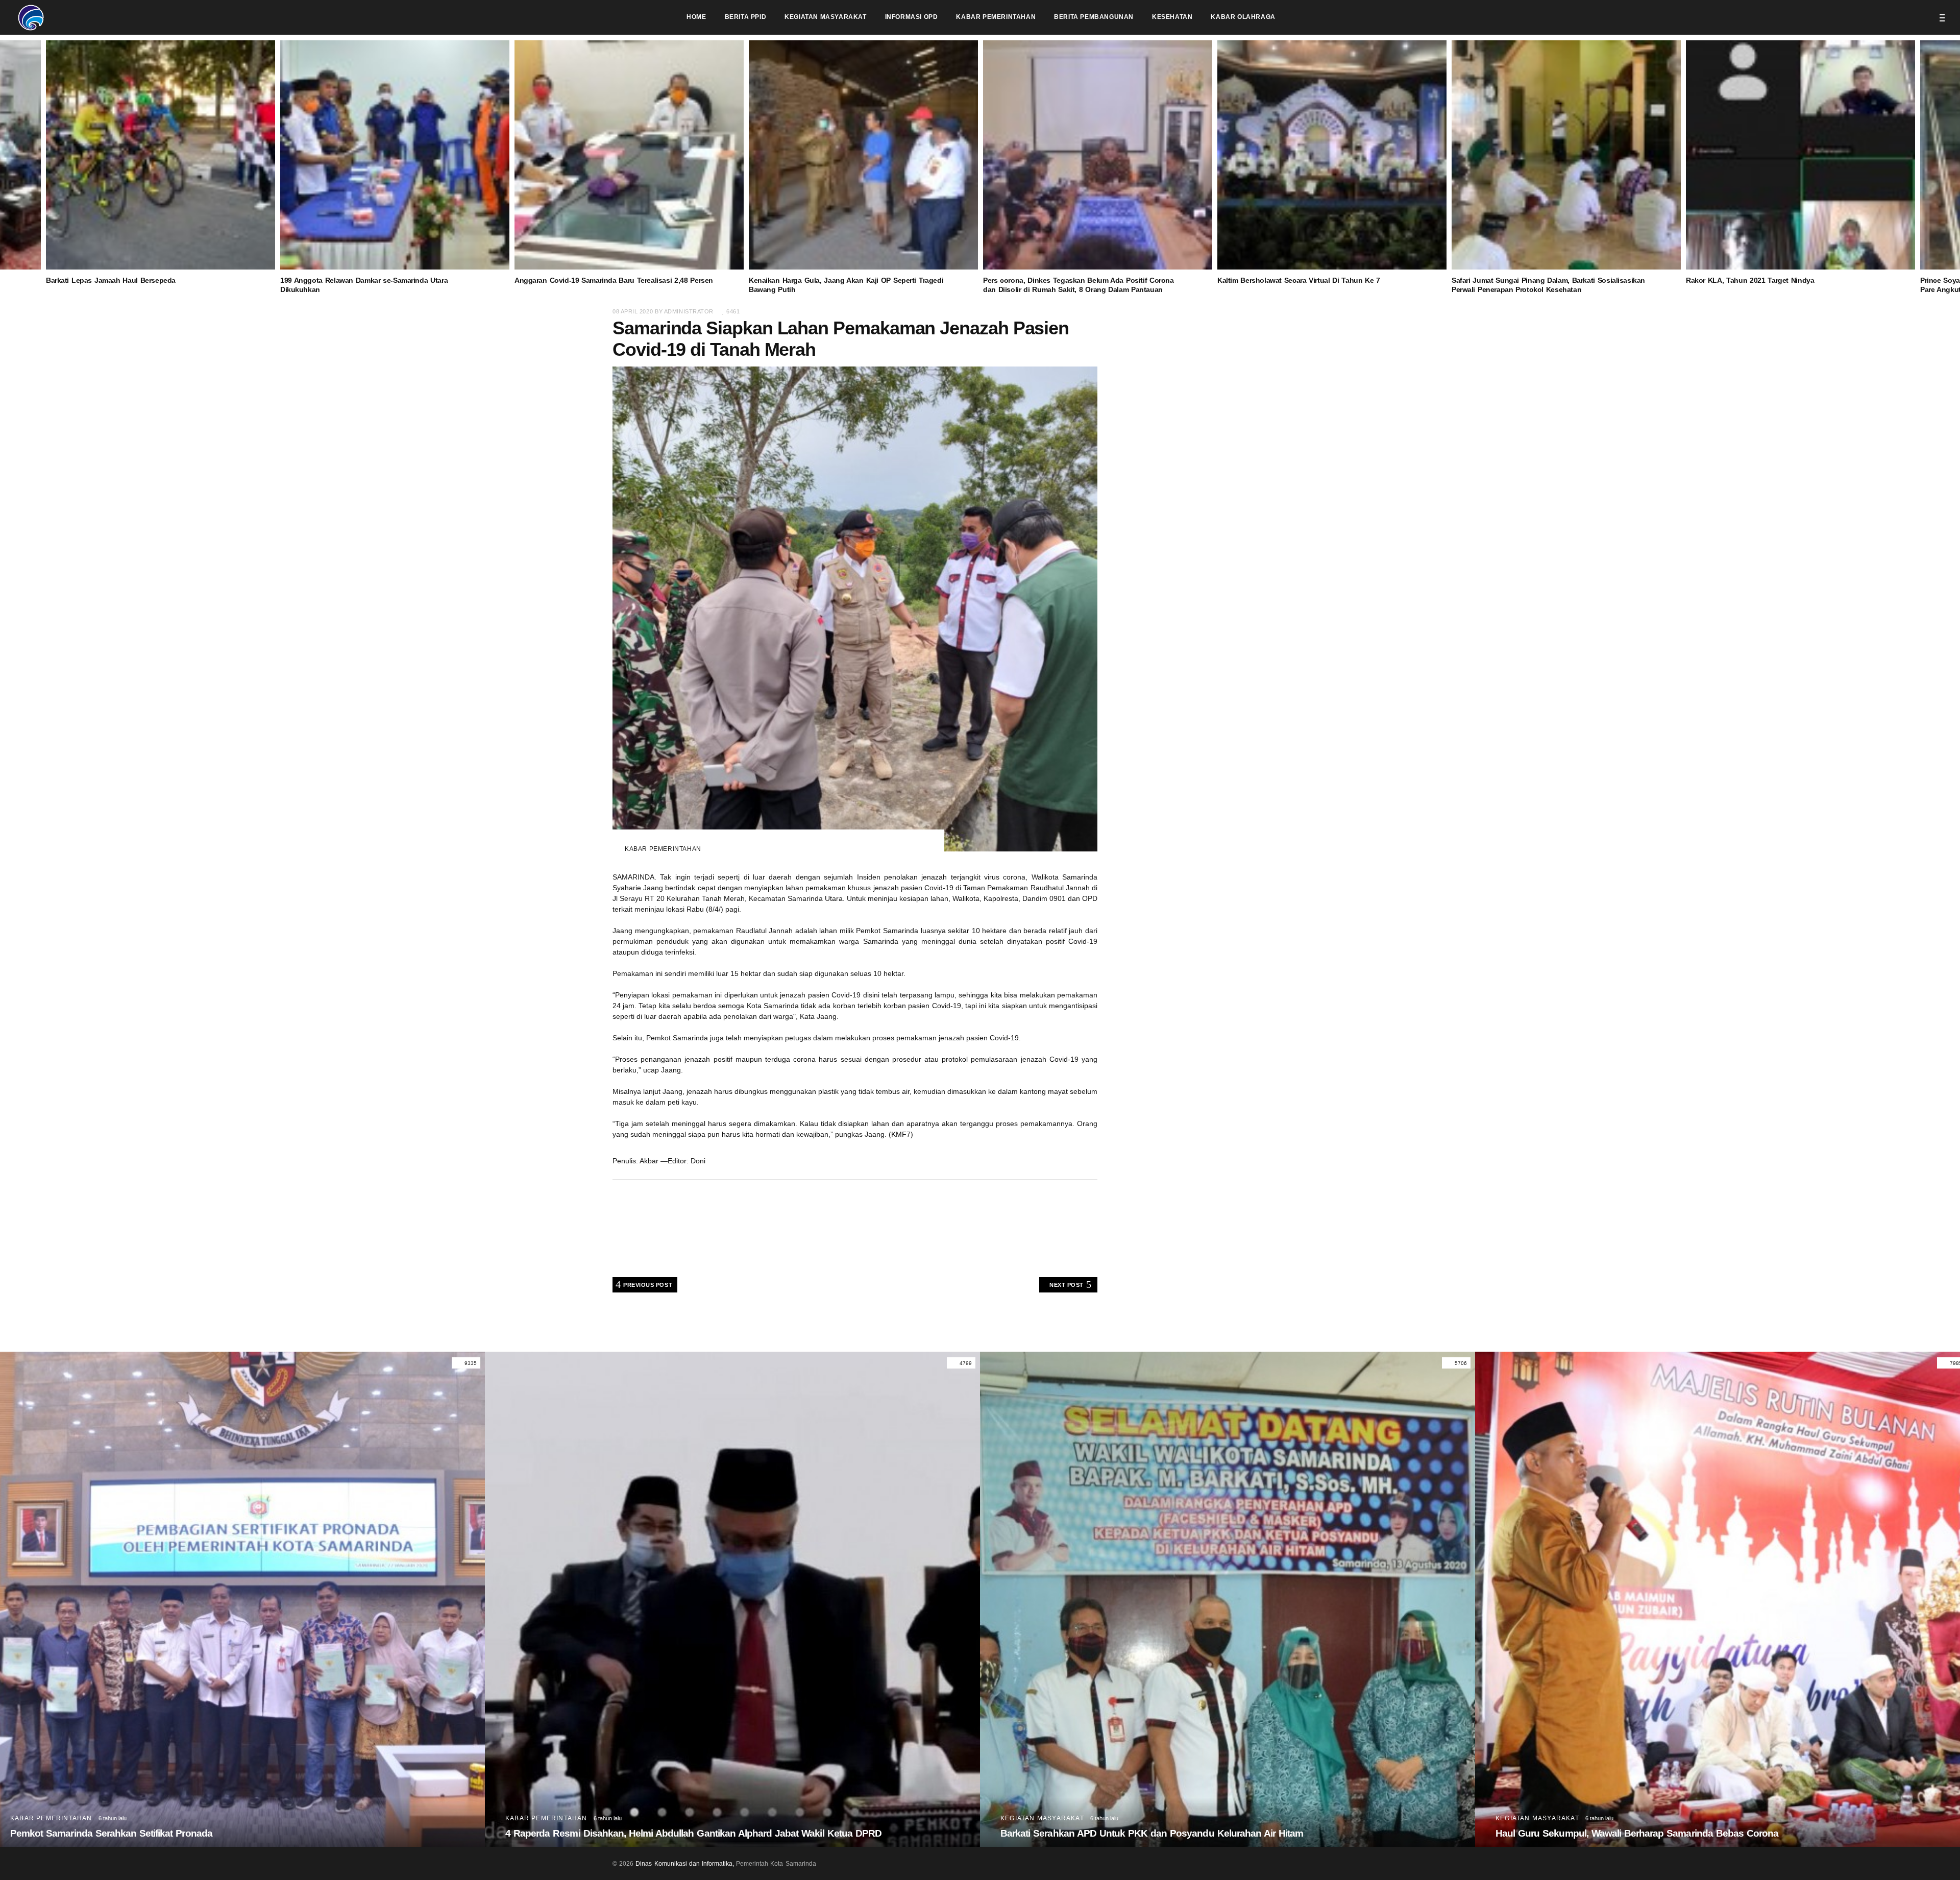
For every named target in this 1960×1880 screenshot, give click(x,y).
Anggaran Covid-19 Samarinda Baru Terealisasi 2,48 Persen (614, 280)
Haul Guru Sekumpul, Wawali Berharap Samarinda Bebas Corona (1142, 1833)
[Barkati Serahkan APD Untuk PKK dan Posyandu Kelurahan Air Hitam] (732, 1599)
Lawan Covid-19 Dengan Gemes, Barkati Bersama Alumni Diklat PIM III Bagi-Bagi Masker (1687, 1833)
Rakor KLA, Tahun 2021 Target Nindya (1750, 280)
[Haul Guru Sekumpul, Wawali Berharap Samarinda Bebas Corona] (1228, 1599)
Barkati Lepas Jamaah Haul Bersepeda (111, 280)
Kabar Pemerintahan (663, 849)
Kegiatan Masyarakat (547, 1818)
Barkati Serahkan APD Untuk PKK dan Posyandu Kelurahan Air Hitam (657, 1833)
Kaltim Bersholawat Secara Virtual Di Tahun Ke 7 (1299, 280)
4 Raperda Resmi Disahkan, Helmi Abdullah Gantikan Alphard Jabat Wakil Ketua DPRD (198, 1833)
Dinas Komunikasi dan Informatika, (685, 1864)
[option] (1098, 167)
